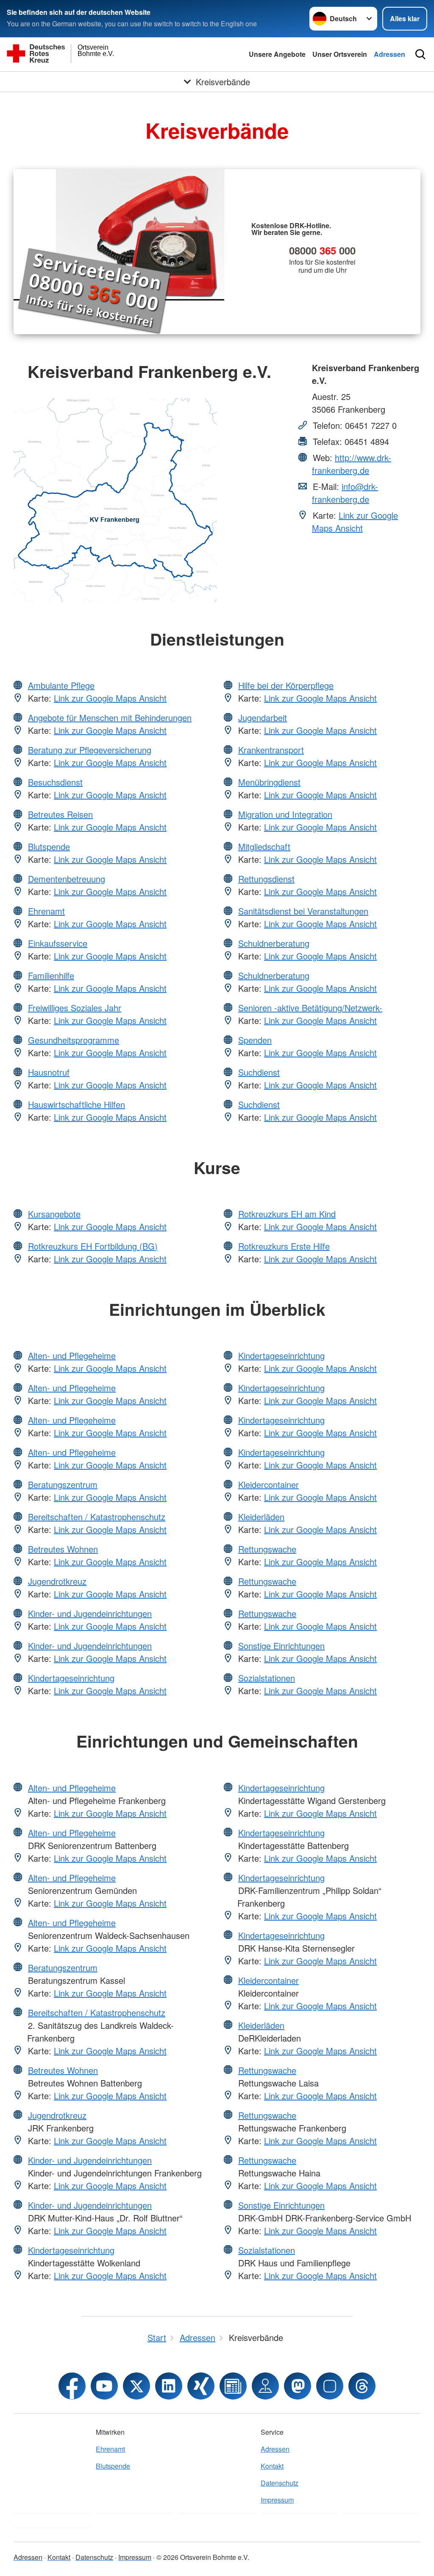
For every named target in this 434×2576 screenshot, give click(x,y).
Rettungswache (267, 1549)
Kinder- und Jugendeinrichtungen (90, 1613)
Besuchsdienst (55, 782)
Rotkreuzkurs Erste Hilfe (284, 1246)
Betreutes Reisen (60, 814)
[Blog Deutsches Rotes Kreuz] (233, 2386)
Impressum (277, 2500)
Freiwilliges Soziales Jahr (75, 1008)
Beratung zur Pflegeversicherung (90, 750)
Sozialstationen (267, 1678)
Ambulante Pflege (61, 685)
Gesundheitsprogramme (74, 1040)
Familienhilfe (51, 975)
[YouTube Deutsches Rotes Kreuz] (104, 2386)
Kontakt (272, 2466)
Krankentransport (271, 750)
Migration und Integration (285, 814)
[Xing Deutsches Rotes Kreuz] (201, 2386)
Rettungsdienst (266, 879)
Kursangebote (54, 1214)
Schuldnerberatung (274, 943)
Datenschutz (280, 2483)
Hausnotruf (49, 1072)
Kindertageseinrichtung (71, 1678)
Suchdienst (259, 1072)
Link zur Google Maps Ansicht (355, 522)
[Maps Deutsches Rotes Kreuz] (265, 2386)
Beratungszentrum (63, 1484)
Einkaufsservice (58, 943)
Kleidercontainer (268, 1484)
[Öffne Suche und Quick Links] (420, 54)
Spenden (255, 1040)
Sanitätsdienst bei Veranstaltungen (303, 911)
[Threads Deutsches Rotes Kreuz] (362, 2386)
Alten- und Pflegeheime (72, 1355)
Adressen (389, 54)
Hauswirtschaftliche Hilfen (77, 1104)
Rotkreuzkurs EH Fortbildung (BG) (93, 1246)
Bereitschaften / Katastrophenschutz (97, 1517)
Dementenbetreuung (67, 879)
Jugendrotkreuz (57, 1581)
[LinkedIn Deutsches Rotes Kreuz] (169, 2386)
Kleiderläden (261, 1517)
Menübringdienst (269, 782)
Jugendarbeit (263, 717)
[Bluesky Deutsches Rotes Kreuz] (330, 2386)
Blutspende (49, 846)
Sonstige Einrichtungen (281, 1646)
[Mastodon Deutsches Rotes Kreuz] (298, 2386)
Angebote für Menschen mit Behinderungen (110, 717)
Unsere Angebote (277, 54)
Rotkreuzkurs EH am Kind (287, 1214)
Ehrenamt (46, 911)
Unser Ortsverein (340, 54)
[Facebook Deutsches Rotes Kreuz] (72, 2386)
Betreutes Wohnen (63, 1549)
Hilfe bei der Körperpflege (286, 685)
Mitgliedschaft (264, 846)
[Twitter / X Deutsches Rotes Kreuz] (136, 2386)
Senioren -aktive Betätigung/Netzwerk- (310, 1008)
